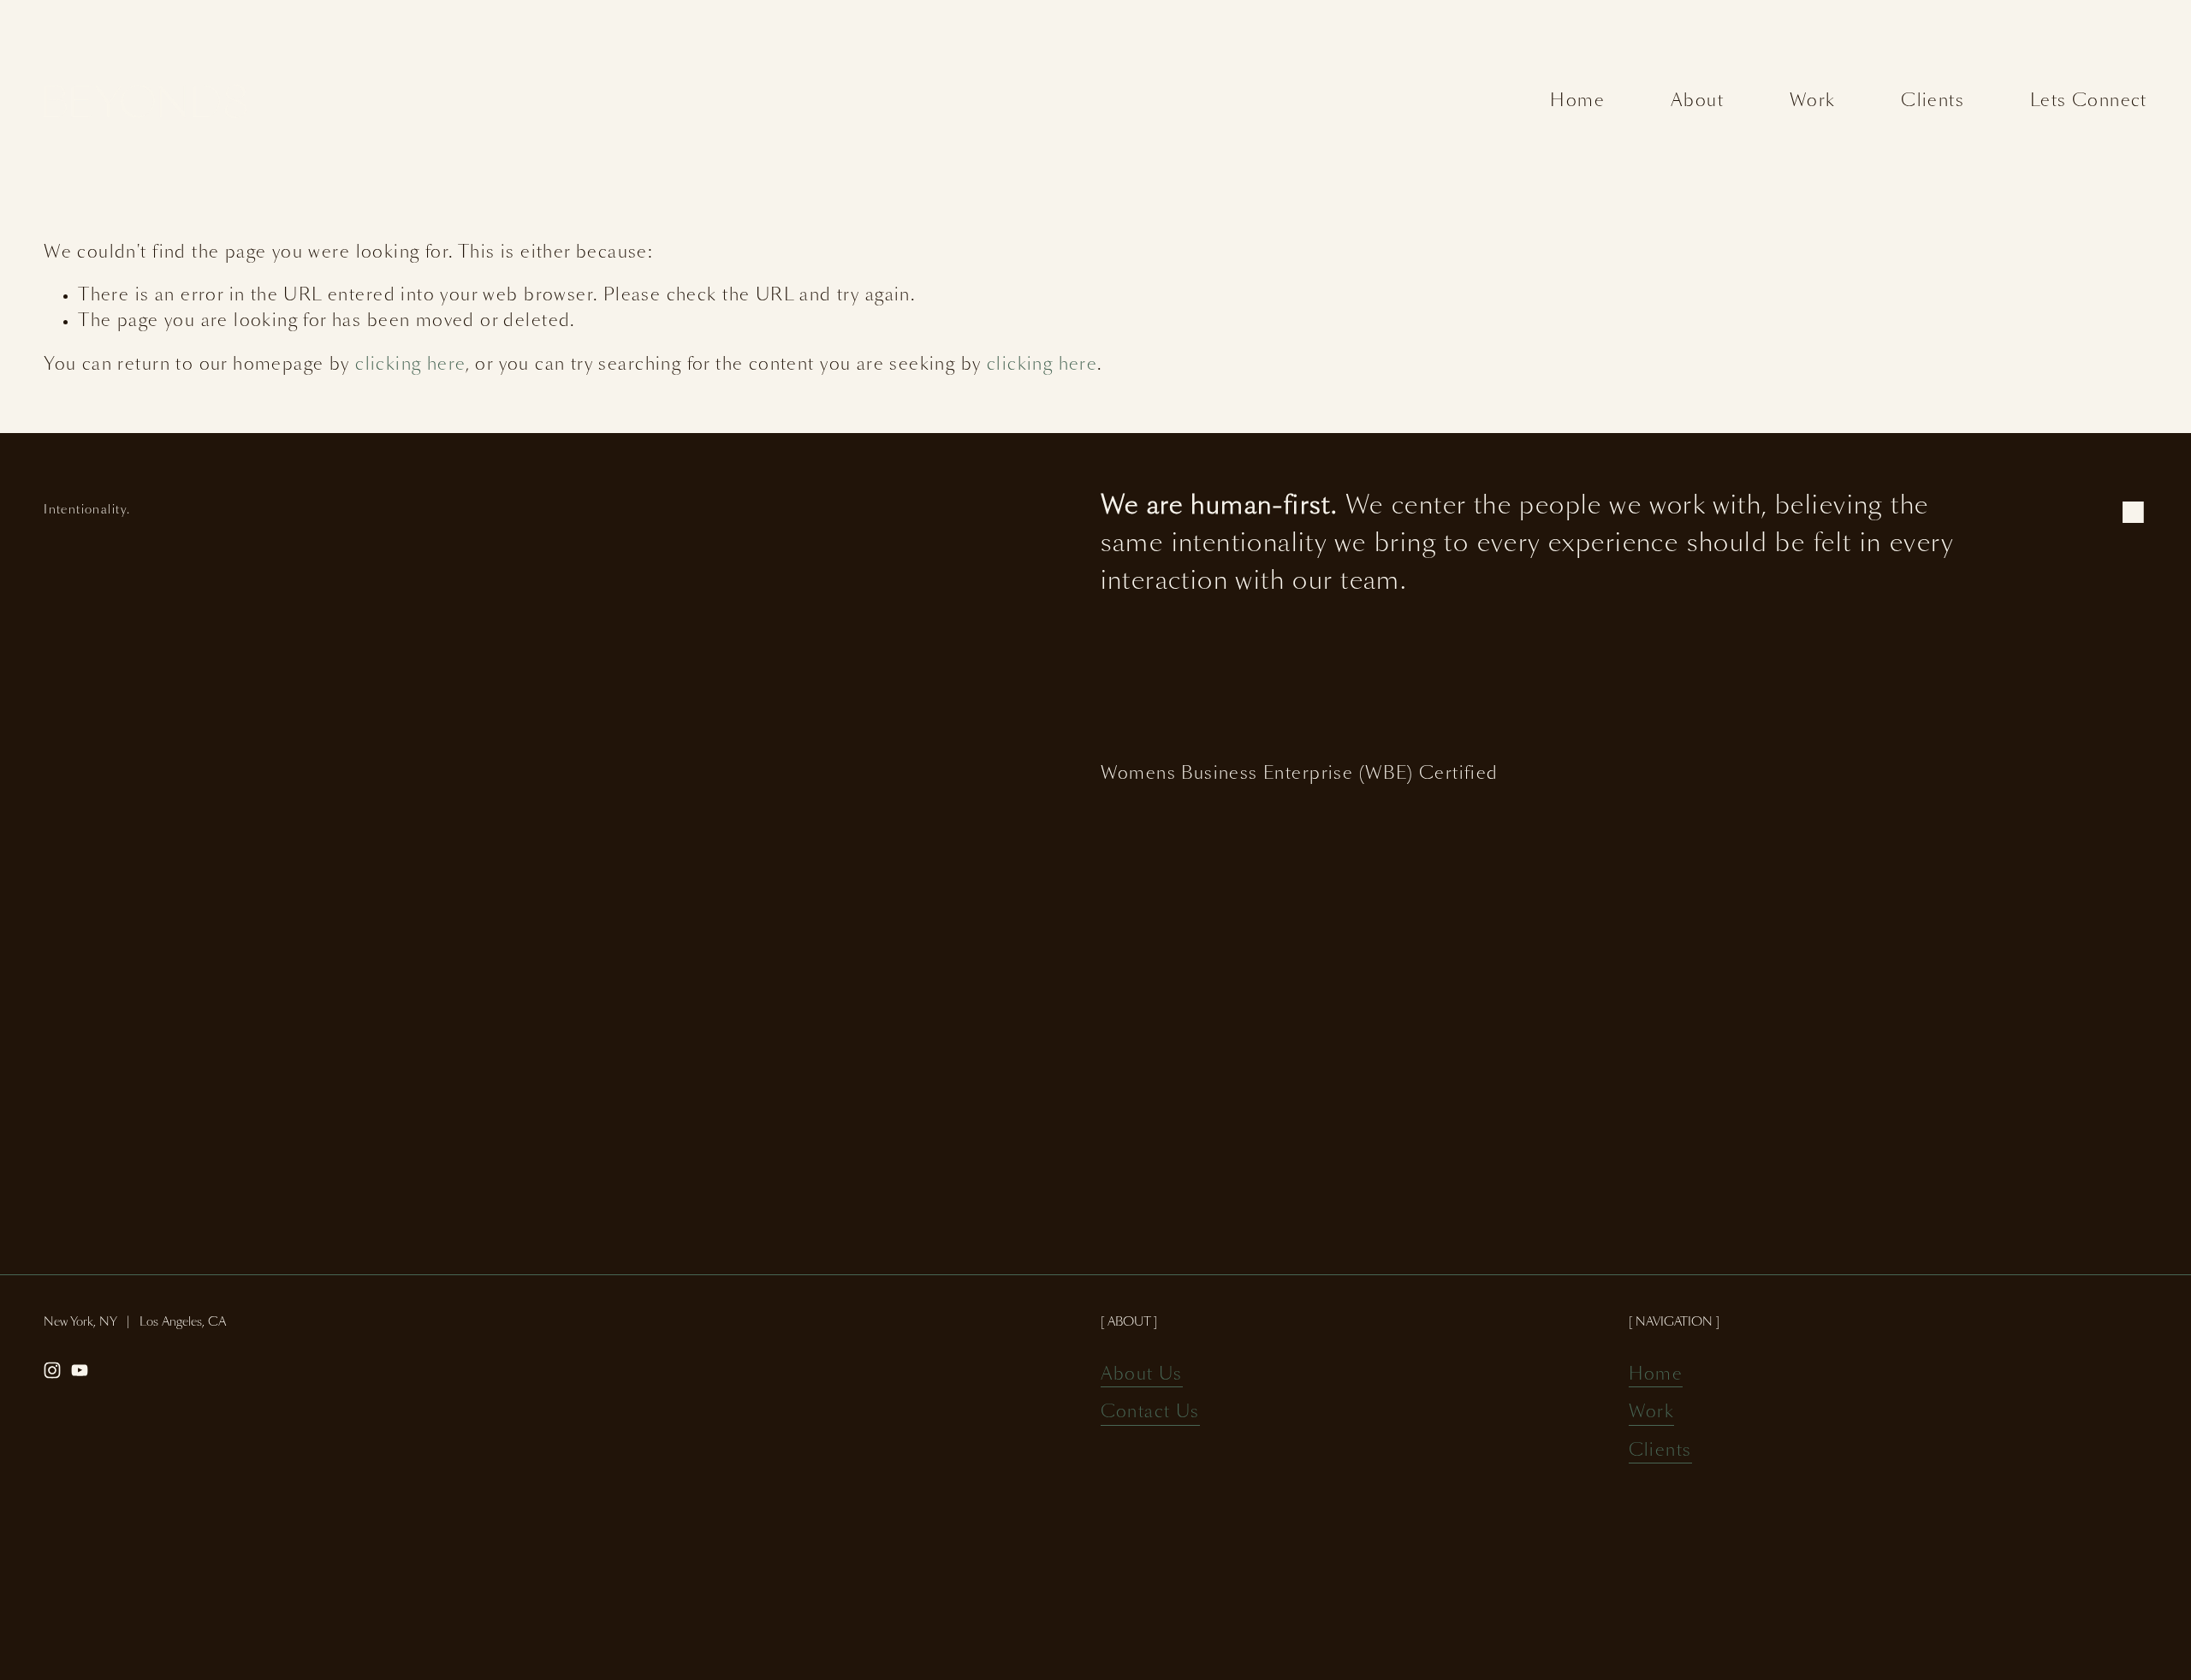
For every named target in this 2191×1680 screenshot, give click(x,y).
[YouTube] (80, 1370)
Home (1577, 101)
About (1697, 101)
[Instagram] (52, 1370)
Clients (1933, 101)
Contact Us (1150, 1412)
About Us (1142, 1374)
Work (1813, 101)
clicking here (410, 365)
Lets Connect (2089, 101)
